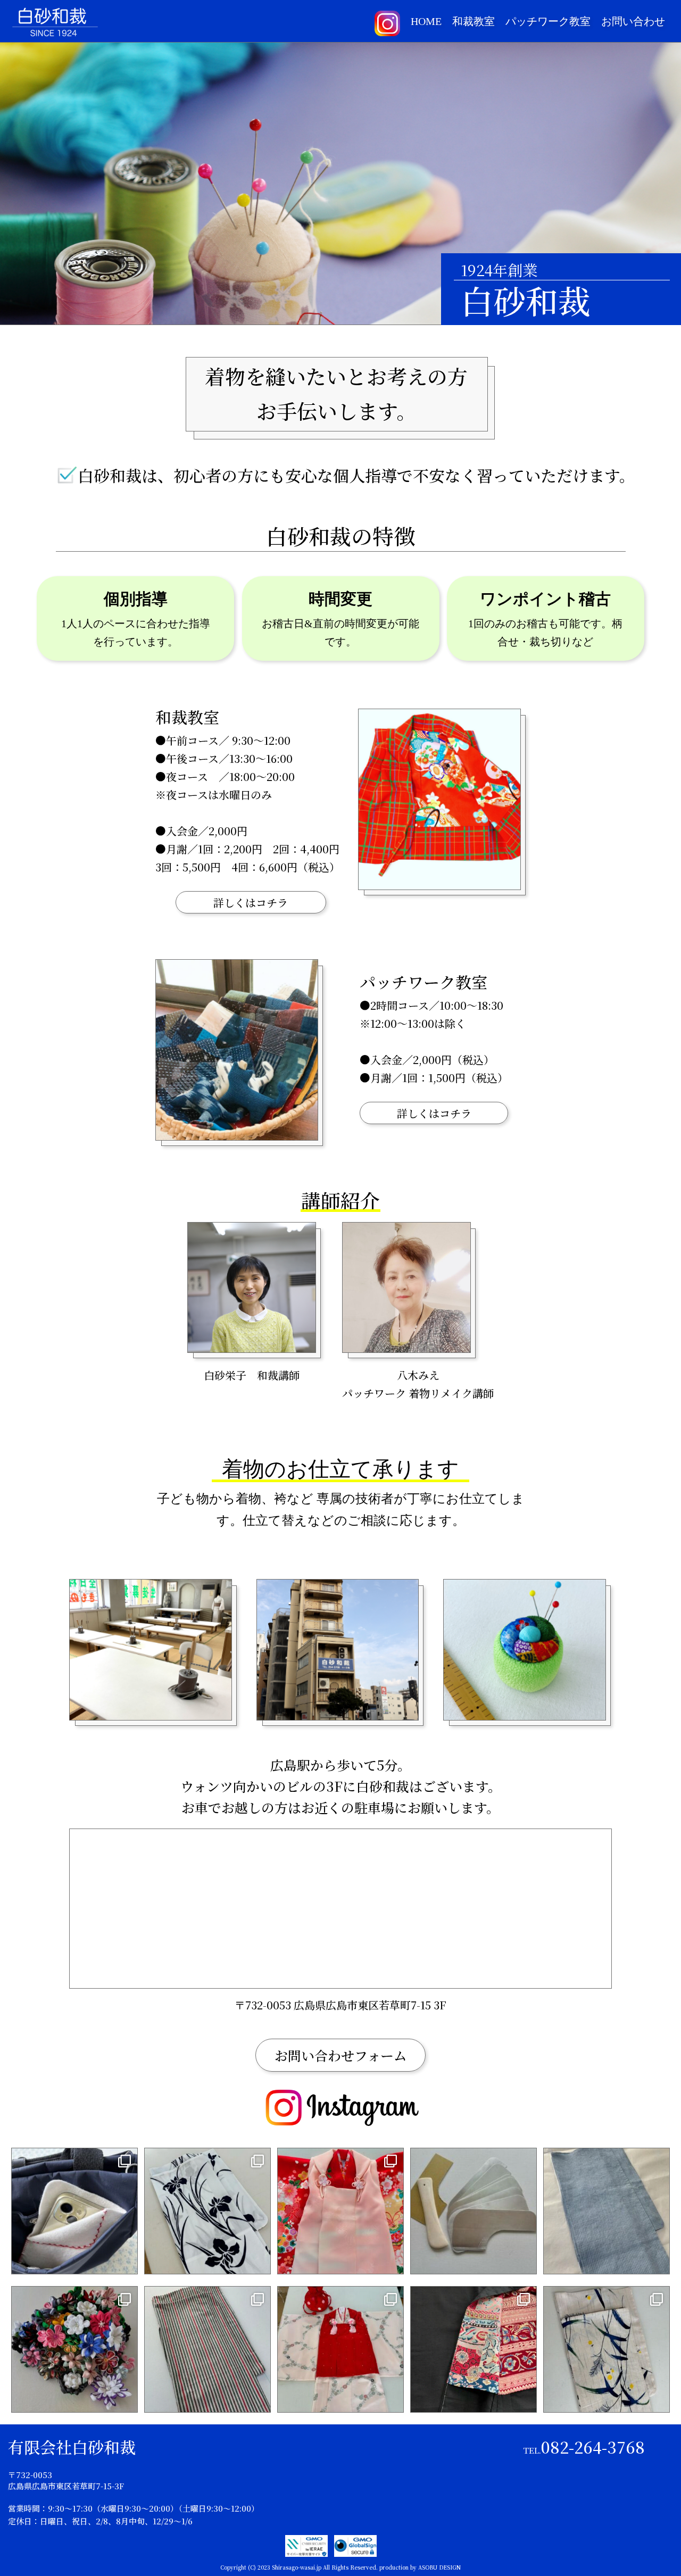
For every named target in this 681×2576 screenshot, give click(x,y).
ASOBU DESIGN (439, 2567)
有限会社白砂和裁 (72, 2447)
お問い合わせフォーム (341, 2055)
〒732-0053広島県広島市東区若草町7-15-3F (66, 2480)
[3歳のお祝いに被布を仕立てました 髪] (340, 2211)
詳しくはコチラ (251, 903)
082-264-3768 (584, 2447)
